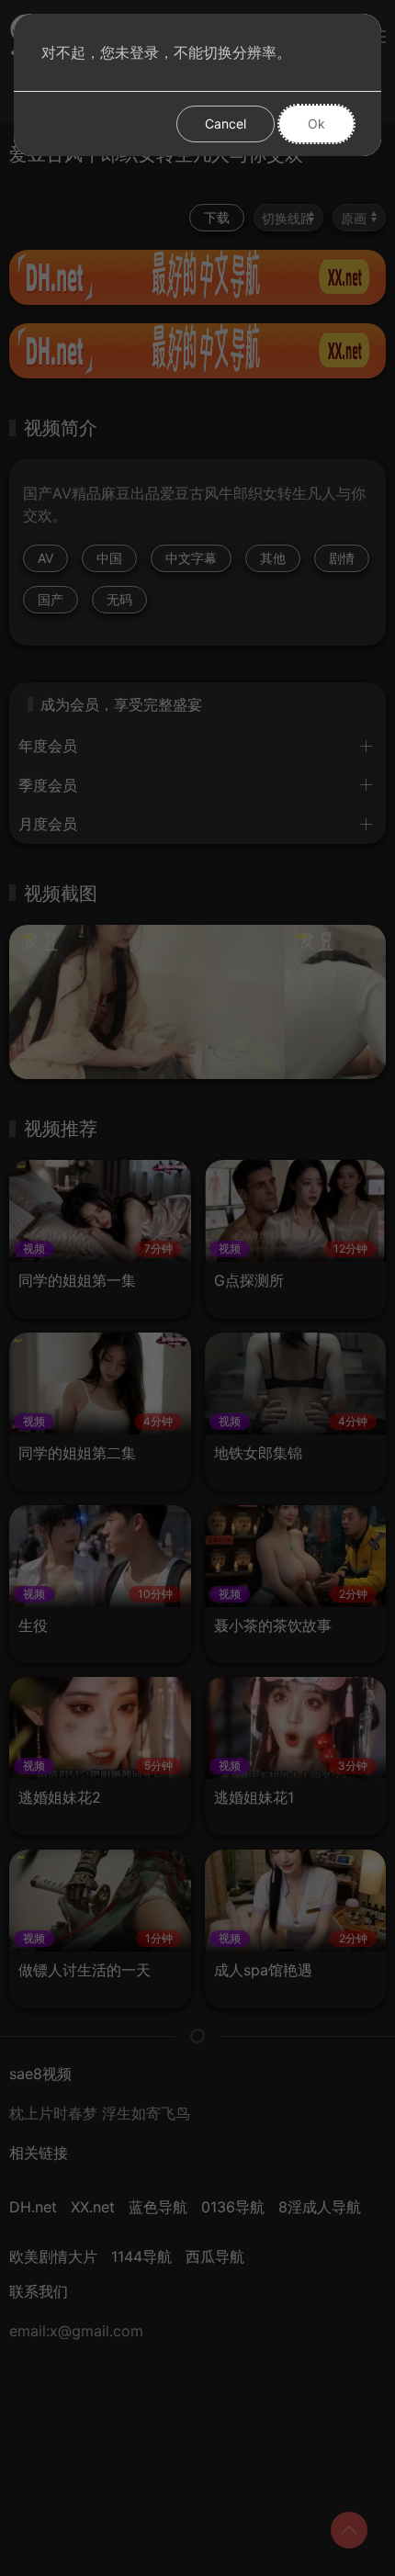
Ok (316, 124)
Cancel (226, 124)
